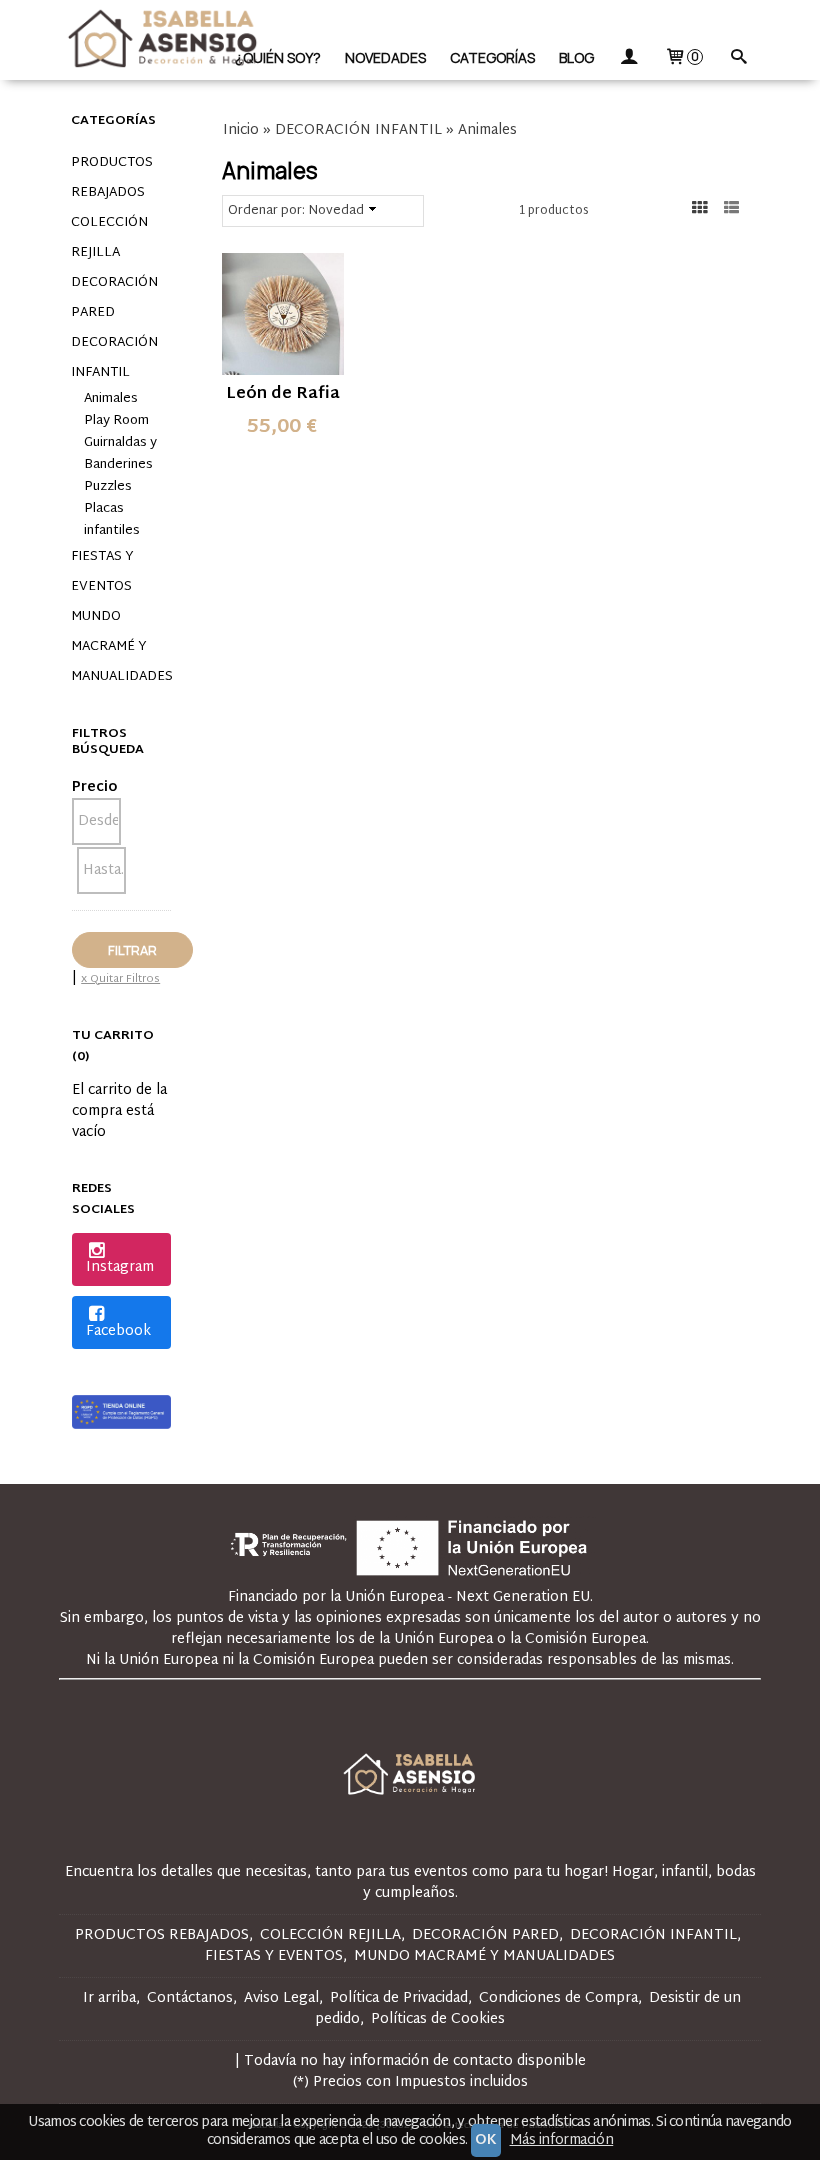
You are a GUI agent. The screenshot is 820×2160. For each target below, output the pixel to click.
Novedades (385, 57)
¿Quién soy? (278, 57)
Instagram (120, 1267)
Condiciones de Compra (558, 1998)
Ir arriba (109, 1998)
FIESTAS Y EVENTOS (102, 572)
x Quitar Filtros (120, 979)
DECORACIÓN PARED (114, 298)
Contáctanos (190, 1998)
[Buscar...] (738, 57)
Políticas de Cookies (438, 2019)
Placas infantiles (112, 520)
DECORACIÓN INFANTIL (114, 358)
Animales (111, 399)
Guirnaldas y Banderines (120, 454)
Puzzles (108, 487)
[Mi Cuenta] (629, 57)
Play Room (116, 421)
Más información (562, 2140)
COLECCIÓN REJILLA (109, 238)
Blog (576, 57)
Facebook (118, 1331)
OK (485, 2140)
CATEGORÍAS (492, 57)
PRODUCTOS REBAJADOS (112, 178)
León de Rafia (283, 394)
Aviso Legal (281, 1998)
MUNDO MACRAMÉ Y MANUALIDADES (121, 647)
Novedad (336, 211)
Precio (94, 787)
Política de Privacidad (399, 1998)
